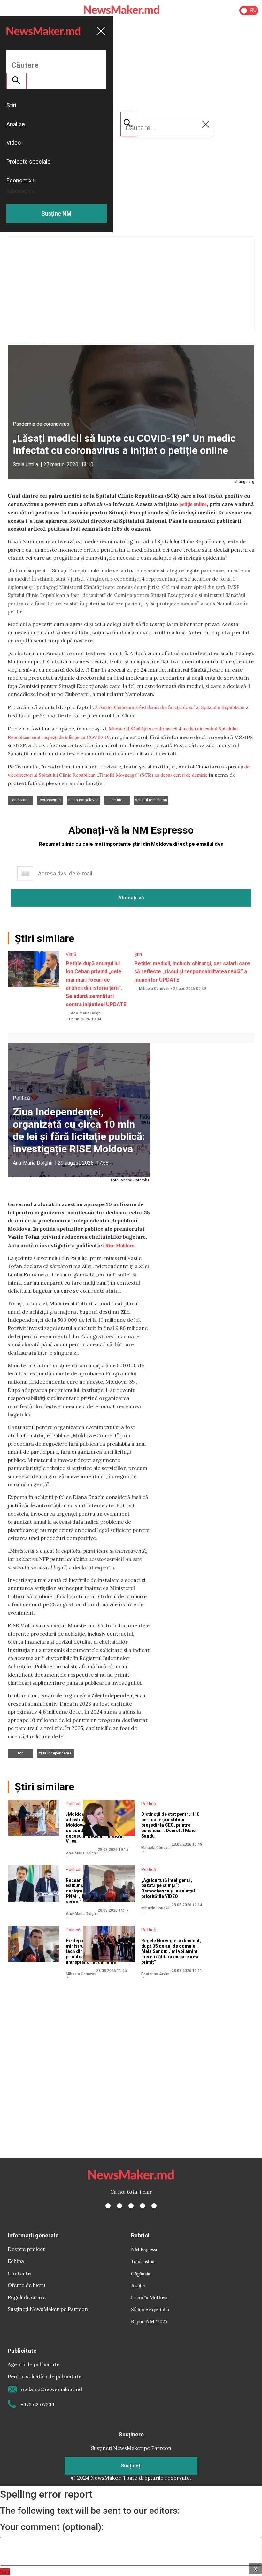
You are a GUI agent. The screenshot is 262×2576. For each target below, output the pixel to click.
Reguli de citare (27, 2297)
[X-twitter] (119, 2206)
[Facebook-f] (108, 2206)
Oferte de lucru (27, 2285)
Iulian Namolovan (84, 800)
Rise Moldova (120, 1245)
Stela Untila (25, 465)
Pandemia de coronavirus (41, 424)
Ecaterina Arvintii (156, 1974)
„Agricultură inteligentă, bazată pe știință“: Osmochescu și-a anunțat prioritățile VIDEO (168, 1888)
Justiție (138, 2285)
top (21, 1753)
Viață (71, 954)
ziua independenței (56, 1753)
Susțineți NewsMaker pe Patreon (48, 2309)
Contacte (19, 2273)
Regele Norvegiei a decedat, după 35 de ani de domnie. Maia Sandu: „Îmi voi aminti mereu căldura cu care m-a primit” (171, 1951)
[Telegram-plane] (154, 2206)
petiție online (193, 504)
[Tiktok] (143, 2206)
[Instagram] (131, 2206)
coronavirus (50, 800)
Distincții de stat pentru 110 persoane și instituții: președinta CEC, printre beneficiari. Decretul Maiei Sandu (170, 1825)
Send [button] (5, 2572)
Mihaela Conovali (154, 989)
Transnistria (143, 2261)
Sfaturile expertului (150, 2309)
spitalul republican (151, 800)
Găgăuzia (141, 2273)
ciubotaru (20, 800)
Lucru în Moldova (149, 2297)
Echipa (16, 2261)
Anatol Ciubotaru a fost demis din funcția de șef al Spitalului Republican (172, 707)
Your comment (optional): (52, 2527)
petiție (117, 800)
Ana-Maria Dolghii (87, 1013)
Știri (138, 954)
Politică (21, 1098)
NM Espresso (145, 2249)
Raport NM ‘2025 (149, 2321)
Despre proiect (26, 2249)
